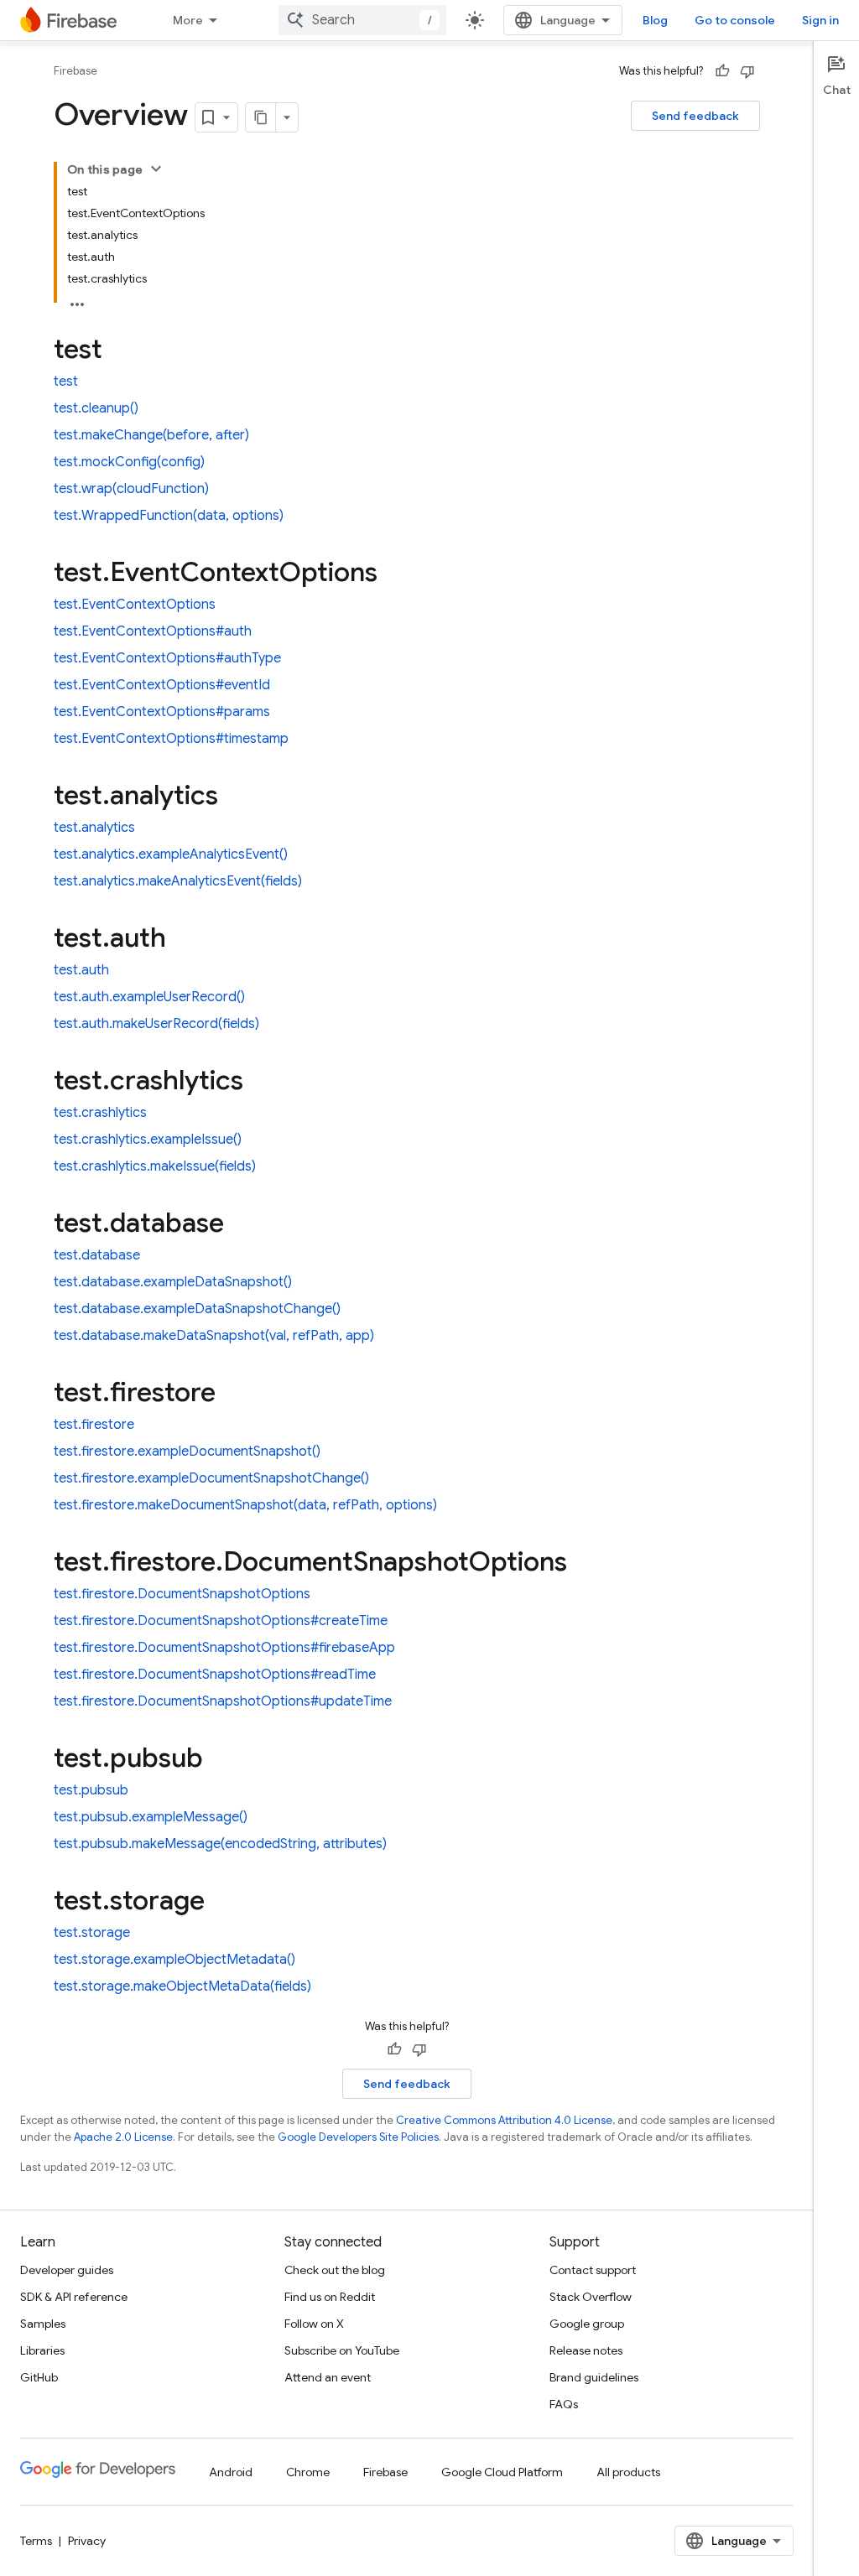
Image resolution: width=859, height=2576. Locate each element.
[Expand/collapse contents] (156, 169)
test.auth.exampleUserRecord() (149, 997)
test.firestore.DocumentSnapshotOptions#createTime (221, 1621)
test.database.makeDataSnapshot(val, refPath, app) (214, 1336)
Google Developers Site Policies (358, 2137)
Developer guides (67, 2270)
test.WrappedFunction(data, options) (169, 516)
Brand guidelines (594, 2377)
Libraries (42, 2350)
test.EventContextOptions (135, 605)
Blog (655, 20)
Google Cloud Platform (502, 2472)
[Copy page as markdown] (261, 117)
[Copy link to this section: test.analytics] (235, 797)
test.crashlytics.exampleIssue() (148, 1140)
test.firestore (94, 1425)
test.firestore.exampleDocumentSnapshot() (187, 1452)
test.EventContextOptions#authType (167, 658)
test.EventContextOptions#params (162, 712)
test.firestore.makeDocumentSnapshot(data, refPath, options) (245, 1505)
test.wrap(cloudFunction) (131, 489)
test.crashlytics (100, 1113)
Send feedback (695, 116)
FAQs (564, 2404)
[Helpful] (722, 71)
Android (231, 2472)
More (188, 20)
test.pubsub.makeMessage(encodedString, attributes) (220, 1844)
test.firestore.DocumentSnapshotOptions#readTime (215, 1675)
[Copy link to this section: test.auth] (183, 940)
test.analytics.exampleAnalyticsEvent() (171, 854)
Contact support (593, 2270)
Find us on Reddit (330, 2297)
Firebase (75, 71)
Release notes (586, 2350)
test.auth (81, 970)
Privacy (87, 2541)
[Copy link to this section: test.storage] (221, 1903)
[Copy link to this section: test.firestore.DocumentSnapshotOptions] (584, 1564)
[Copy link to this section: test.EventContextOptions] (394, 574)
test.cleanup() (96, 408)
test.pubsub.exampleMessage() (151, 1817)
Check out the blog (335, 2270)
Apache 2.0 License (123, 2137)
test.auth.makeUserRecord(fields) (156, 1024)
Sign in (820, 20)
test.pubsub (91, 1790)
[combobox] (362, 20)
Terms (36, 2541)
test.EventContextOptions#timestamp (171, 739)
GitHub (39, 2377)
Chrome (308, 2472)
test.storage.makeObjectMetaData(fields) (182, 1987)
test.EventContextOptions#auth (153, 631)
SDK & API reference (74, 2297)
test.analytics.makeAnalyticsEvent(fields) (178, 881)
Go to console (735, 20)
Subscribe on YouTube (342, 2350)
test (66, 382)
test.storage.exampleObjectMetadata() (174, 1960)
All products (628, 2472)
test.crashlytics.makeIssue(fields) (155, 1166)
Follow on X (314, 2324)
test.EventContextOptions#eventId (162, 685)
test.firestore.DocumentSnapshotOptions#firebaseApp (224, 1648)
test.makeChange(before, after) (151, 435)
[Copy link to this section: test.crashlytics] (260, 1083)
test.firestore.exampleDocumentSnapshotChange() (211, 1478)
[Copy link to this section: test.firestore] (232, 1394)
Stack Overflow (591, 2297)
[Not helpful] (747, 71)
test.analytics (94, 828)
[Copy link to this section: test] (119, 351)
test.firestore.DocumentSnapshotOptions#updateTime (223, 1701)
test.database (97, 1255)
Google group (587, 2324)
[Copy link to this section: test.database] (241, 1225)
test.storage (92, 1933)
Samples (43, 2324)
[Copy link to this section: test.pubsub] (220, 1760)
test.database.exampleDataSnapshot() (173, 1282)
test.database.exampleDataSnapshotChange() (197, 1309)
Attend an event (328, 2377)
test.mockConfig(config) (129, 462)
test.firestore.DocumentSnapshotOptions (182, 1594)
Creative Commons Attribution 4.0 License (504, 2120)
